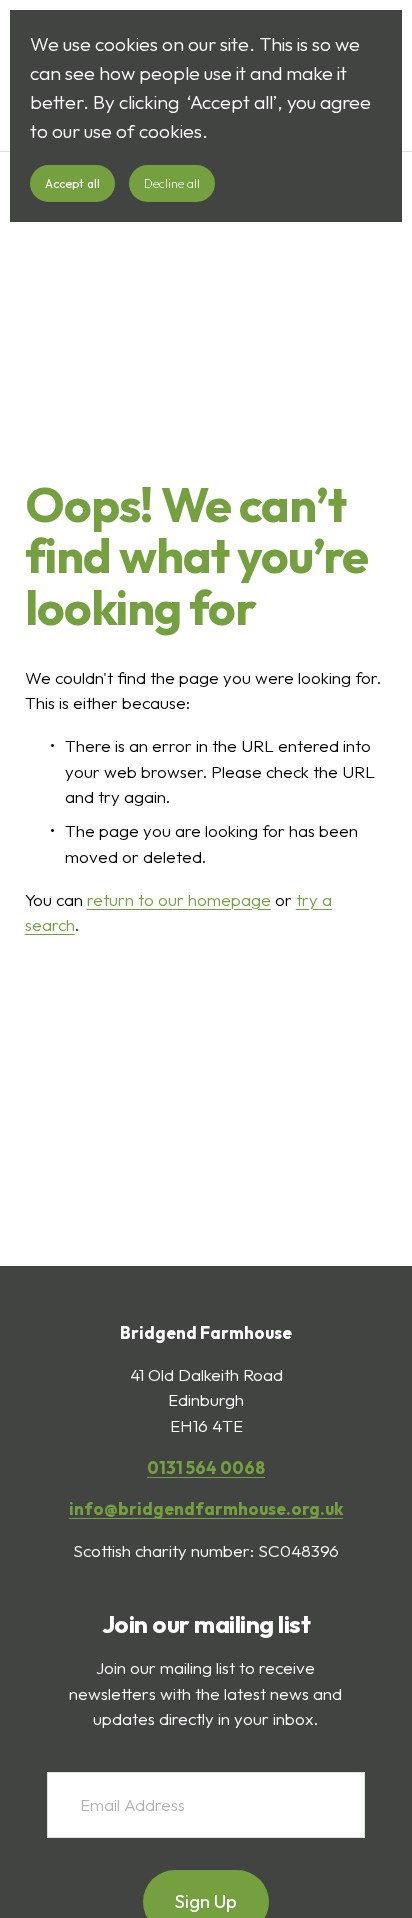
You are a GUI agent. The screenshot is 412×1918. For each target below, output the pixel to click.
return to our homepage (179, 899)
